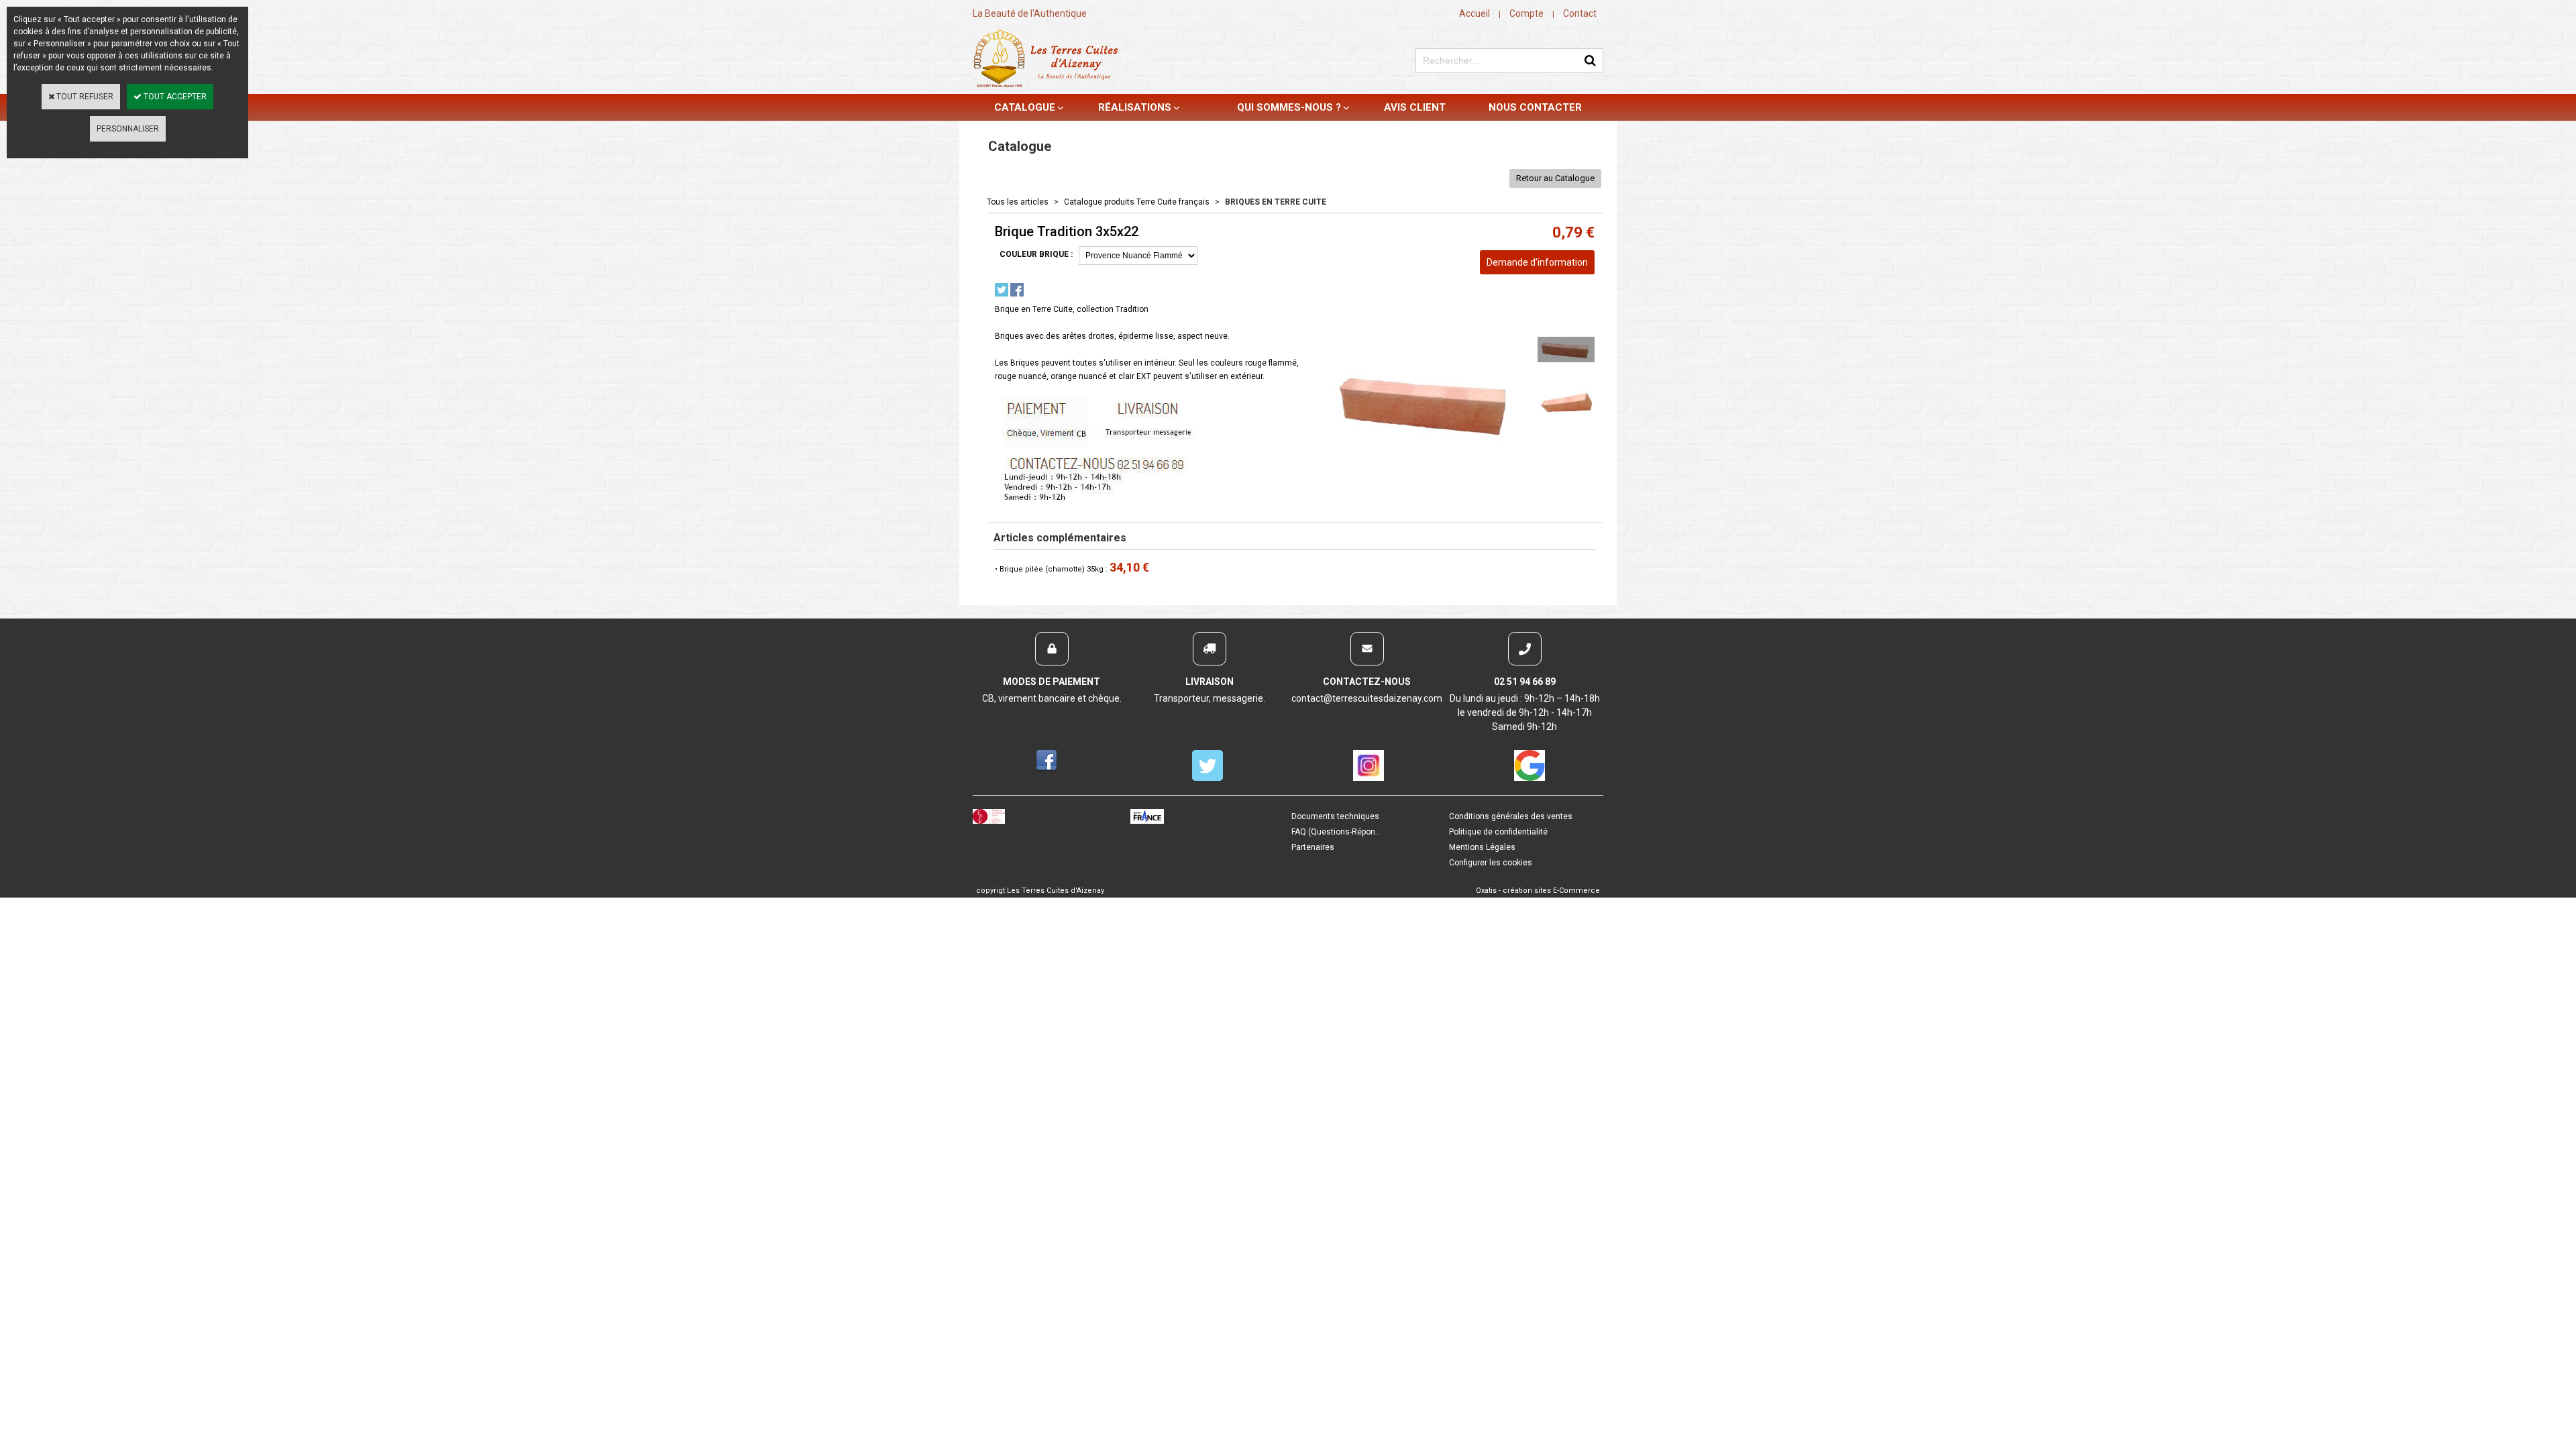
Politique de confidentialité (1498, 832)
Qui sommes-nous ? (1289, 107)
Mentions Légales (1482, 847)
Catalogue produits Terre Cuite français (1137, 202)
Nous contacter (1535, 107)
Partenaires (1313, 847)
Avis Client (1415, 107)
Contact (1580, 13)
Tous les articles (1018, 202)
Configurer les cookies (1491, 863)
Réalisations (1135, 107)
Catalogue (1025, 107)
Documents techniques (1335, 816)
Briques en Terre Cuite (1276, 202)
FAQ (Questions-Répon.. (1335, 832)
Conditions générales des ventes (1511, 816)
